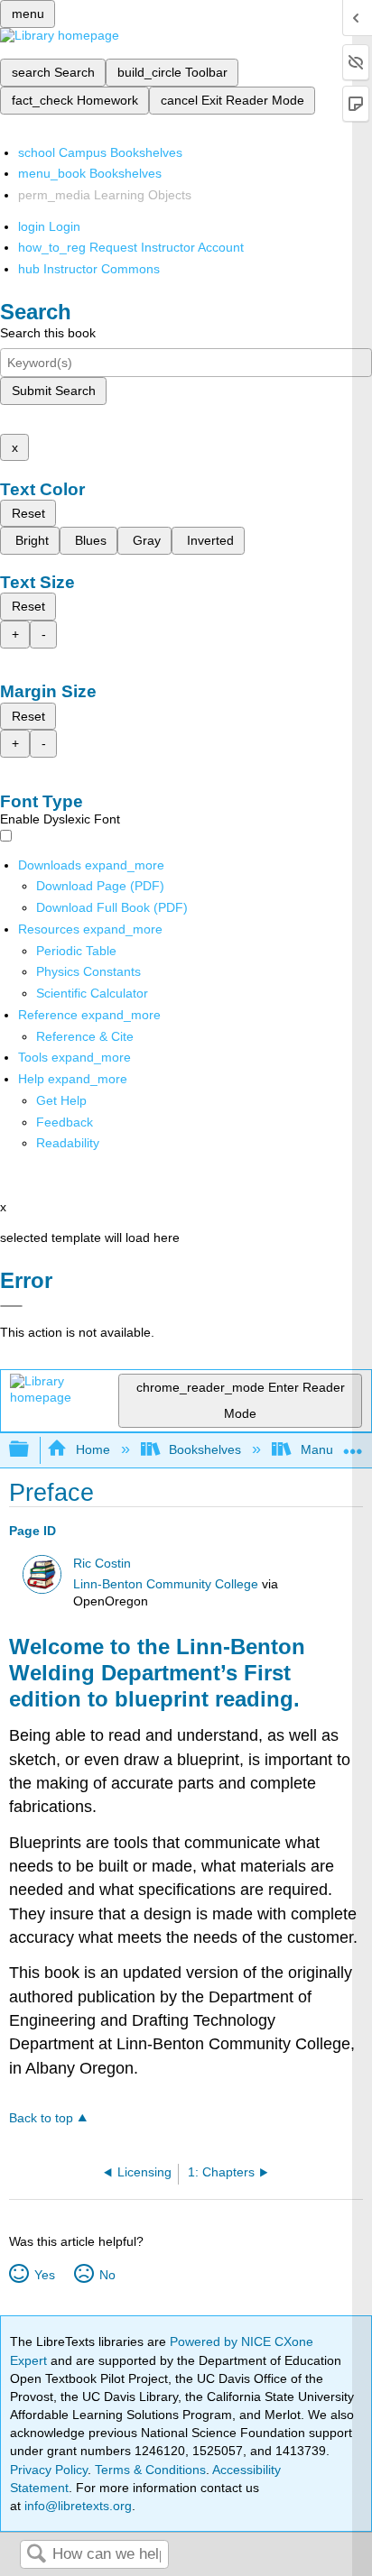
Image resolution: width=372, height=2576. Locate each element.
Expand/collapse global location (353, 1444)
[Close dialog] (11, 1306)
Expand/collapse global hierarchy (31, 1450)
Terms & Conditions (150, 2470)
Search (36, 2555)
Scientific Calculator (92, 993)
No (107, 2275)
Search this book (48, 333)
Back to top (41, 2118)
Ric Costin (102, 1564)
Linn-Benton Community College (166, 1584)
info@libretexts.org (76, 2506)
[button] (65, 1122)
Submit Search (54, 391)
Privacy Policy (49, 2470)
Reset (28, 513)
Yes (44, 2275)
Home (93, 1449)
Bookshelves (205, 1449)
